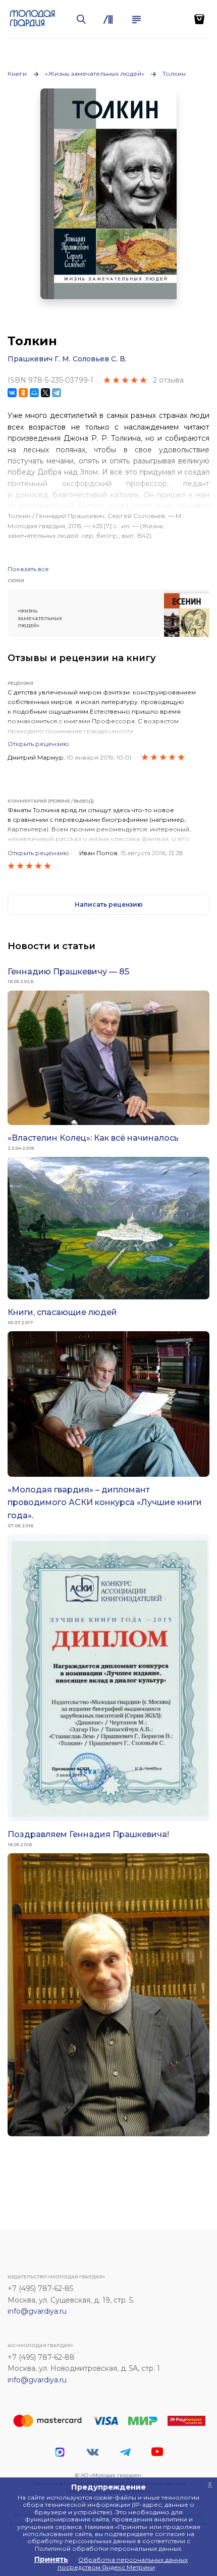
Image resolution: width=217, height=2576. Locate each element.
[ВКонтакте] (12, 393)
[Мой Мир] (34, 393)
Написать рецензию (109, 904)
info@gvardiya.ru (37, 2311)
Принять (51, 2559)
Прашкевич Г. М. (39, 359)
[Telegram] (57, 393)
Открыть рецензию (38, 744)
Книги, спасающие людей (62, 1312)
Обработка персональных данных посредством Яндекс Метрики (123, 2563)
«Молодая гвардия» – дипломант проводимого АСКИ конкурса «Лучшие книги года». (105, 1503)
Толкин (174, 74)
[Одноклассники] (23, 393)
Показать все (28, 569)
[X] (45, 393)
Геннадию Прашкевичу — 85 (68, 972)
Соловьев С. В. (100, 359)
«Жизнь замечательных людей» (95, 74)
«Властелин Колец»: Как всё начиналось (93, 1138)
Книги (17, 74)
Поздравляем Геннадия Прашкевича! (88, 1834)
